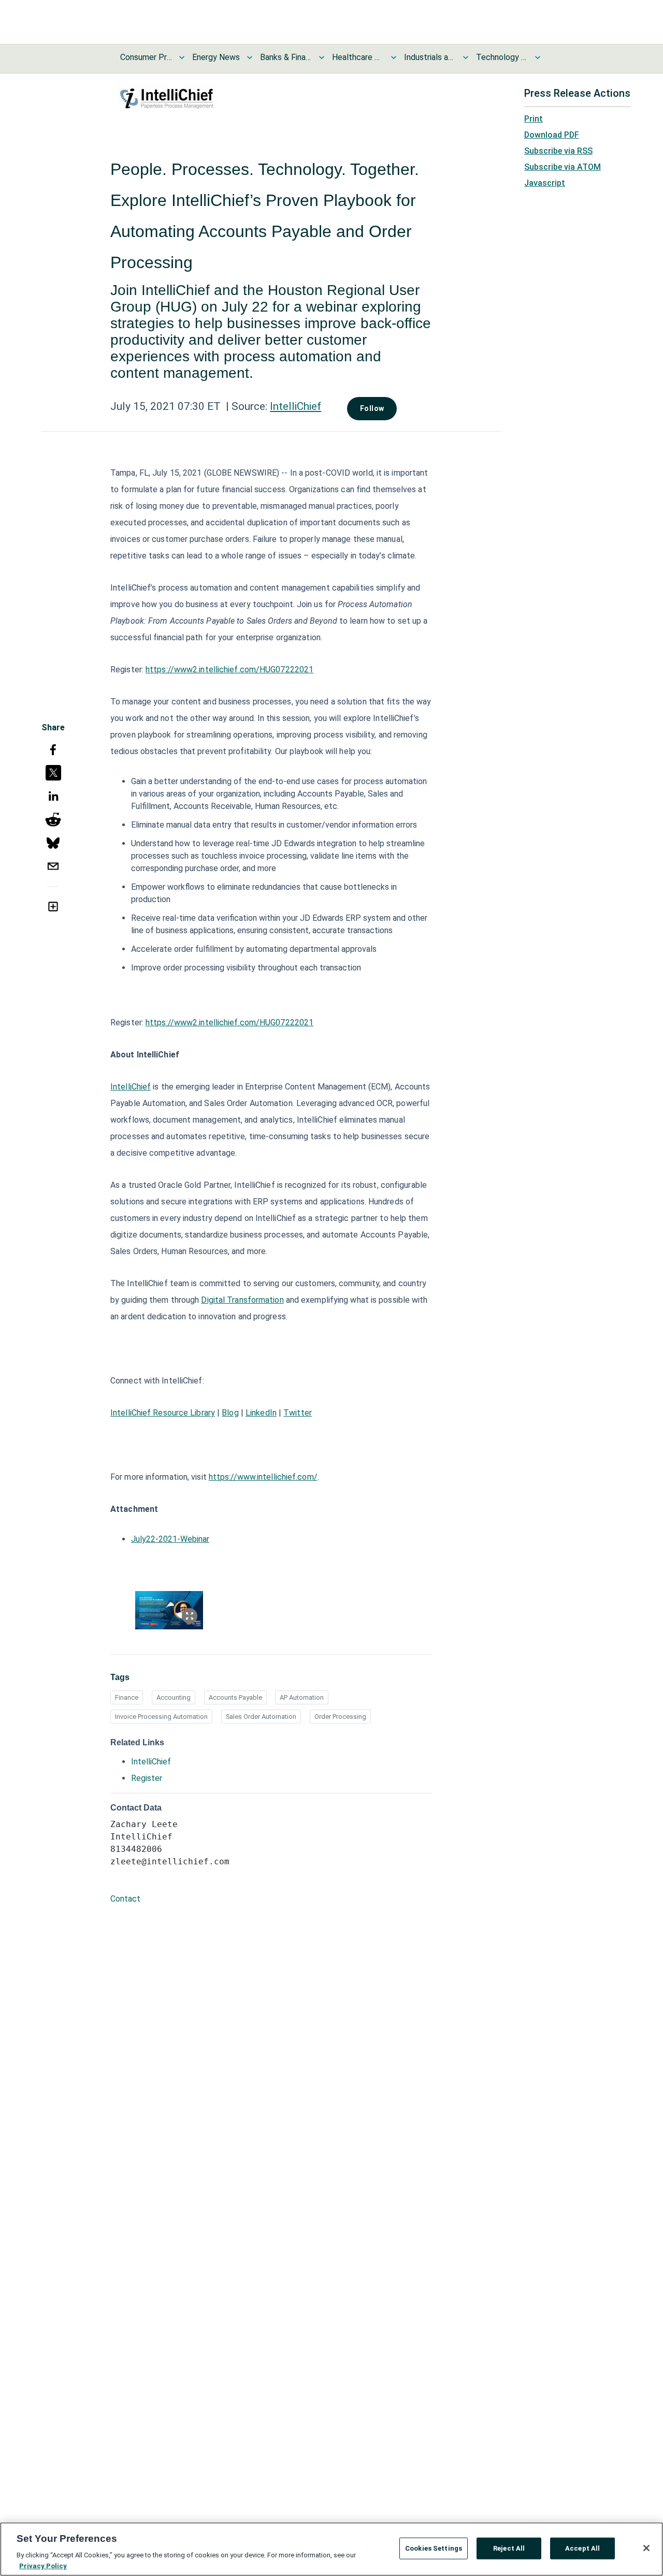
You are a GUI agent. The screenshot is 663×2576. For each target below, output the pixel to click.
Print (534, 119)
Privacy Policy (43, 2565)
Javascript (545, 183)
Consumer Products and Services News (146, 57)
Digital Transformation (242, 1300)
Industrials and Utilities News (430, 57)
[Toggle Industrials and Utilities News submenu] (466, 57)
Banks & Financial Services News (286, 57)
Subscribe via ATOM (563, 167)
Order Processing (340, 1717)
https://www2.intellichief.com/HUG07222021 (229, 669)
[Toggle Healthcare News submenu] (394, 57)
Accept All (582, 2548)
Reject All (509, 2548)
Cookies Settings (434, 2548)
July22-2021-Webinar (170, 1539)
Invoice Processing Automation (161, 1717)
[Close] (646, 2548)
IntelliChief (296, 406)
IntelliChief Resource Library (163, 1413)
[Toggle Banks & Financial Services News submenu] (322, 57)
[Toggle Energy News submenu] (250, 57)
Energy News (216, 57)
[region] (331, 2549)
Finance (127, 1697)
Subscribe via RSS (558, 151)
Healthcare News (358, 57)
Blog (230, 1413)
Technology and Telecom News (502, 57)
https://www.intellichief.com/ (263, 1477)
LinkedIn (261, 1413)
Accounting (174, 1697)
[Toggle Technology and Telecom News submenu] (538, 57)
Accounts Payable (235, 1697)
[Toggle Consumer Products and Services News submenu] (182, 57)
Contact (125, 1899)
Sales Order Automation (261, 1717)
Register (147, 1778)
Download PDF (552, 135)
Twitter (298, 1413)
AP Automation (302, 1697)
